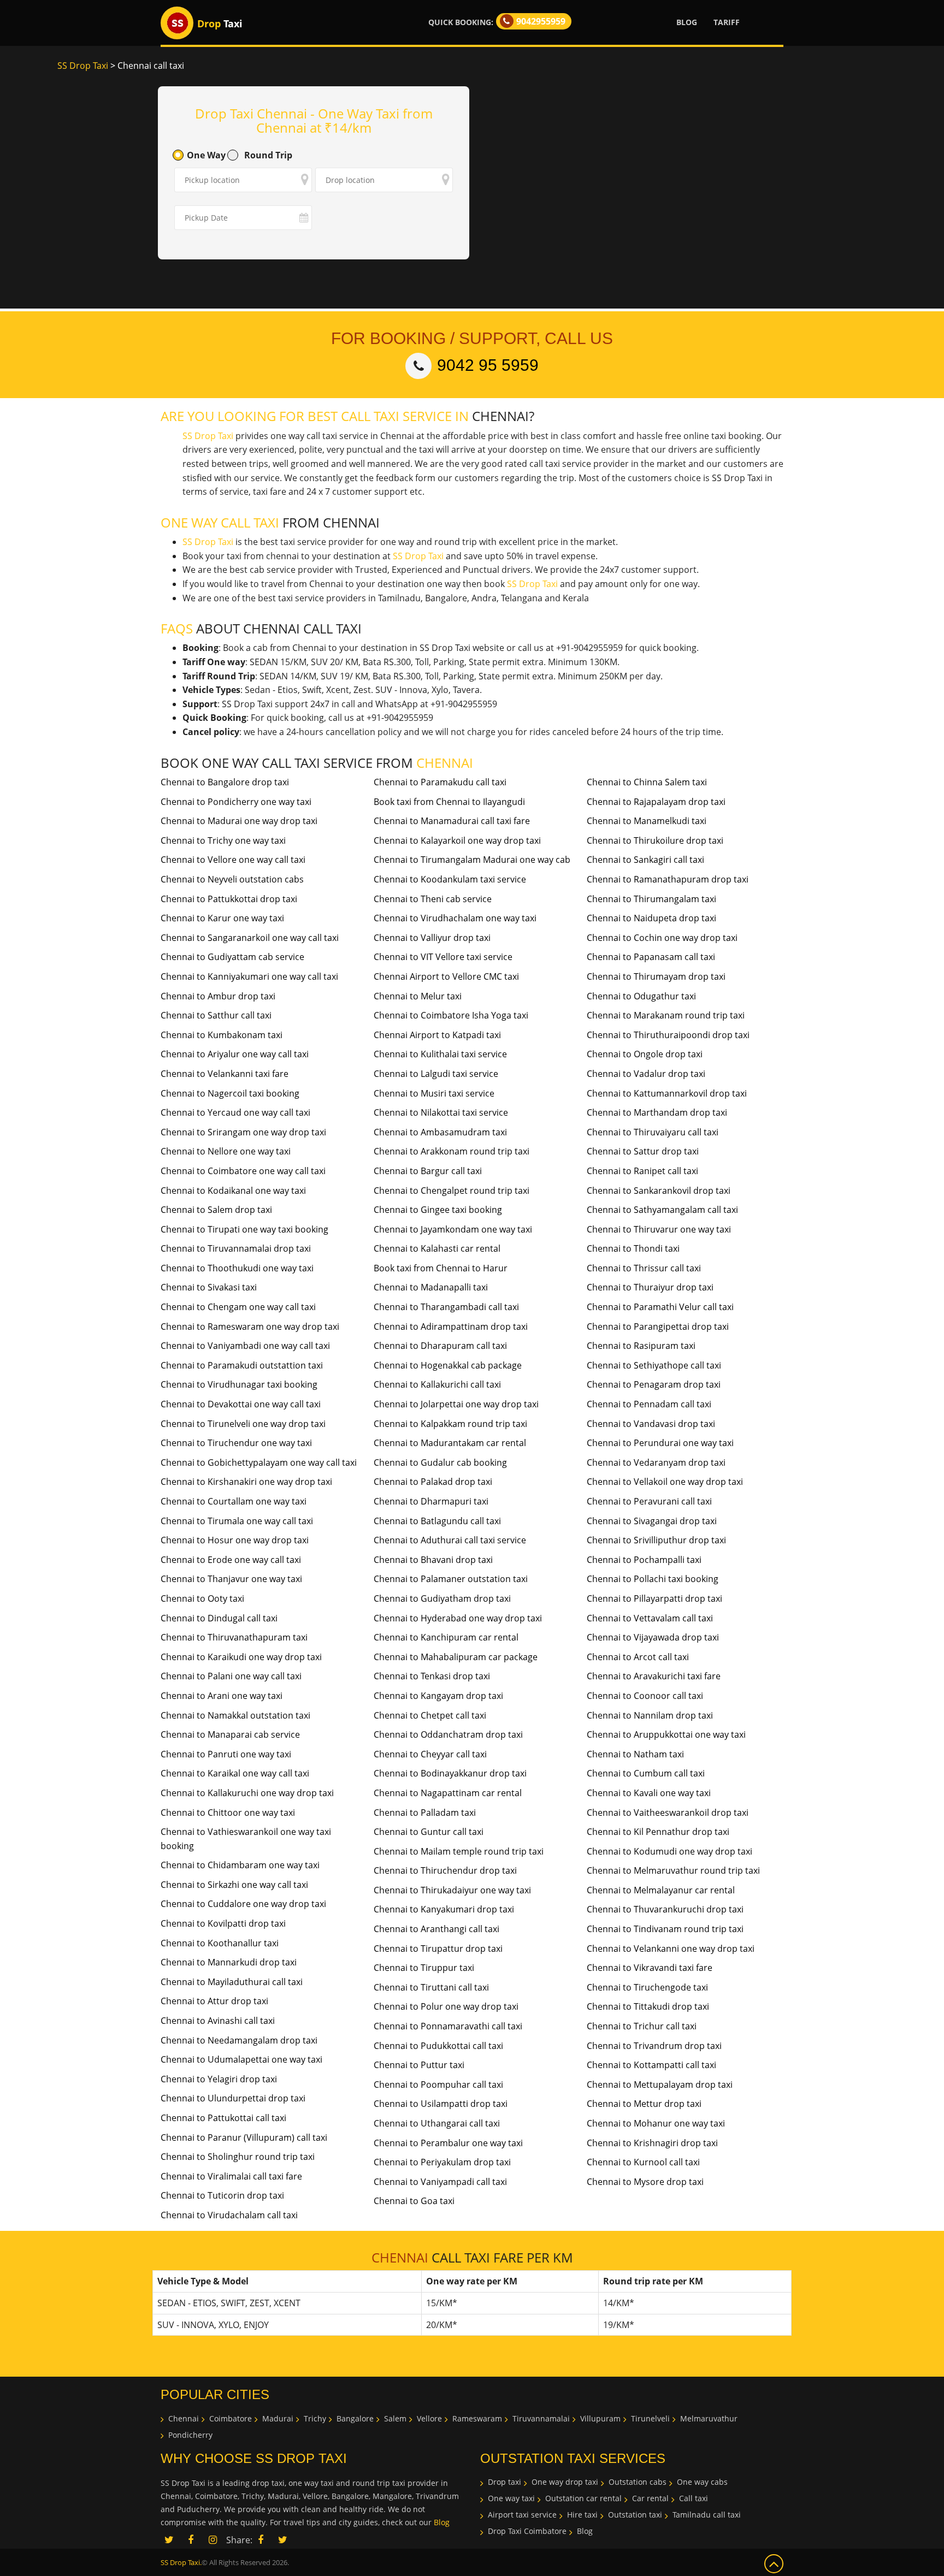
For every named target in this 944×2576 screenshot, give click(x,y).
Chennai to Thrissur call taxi (644, 1268)
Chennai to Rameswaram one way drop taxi (250, 1327)
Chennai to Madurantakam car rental (450, 1443)
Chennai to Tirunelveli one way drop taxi (243, 1424)
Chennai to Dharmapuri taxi (431, 1501)
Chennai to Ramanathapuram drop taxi (668, 879)
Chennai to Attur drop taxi (214, 2001)
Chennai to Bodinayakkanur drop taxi (450, 1773)
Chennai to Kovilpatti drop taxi (223, 1923)
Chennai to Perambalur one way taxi (448, 2143)
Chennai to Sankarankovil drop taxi (659, 1191)
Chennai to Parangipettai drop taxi (658, 1327)
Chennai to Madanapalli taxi (431, 1287)
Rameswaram (477, 2418)
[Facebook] (261, 2541)
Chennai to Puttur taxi (419, 2065)
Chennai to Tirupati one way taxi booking (244, 1229)
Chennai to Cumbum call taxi (646, 1773)
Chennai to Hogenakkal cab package (448, 1365)
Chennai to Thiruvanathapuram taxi (234, 1637)
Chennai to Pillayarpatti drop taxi (654, 1598)
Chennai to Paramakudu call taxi (440, 782)
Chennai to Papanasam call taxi (651, 957)
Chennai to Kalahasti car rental (437, 1248)
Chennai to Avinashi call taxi (218, 2021)
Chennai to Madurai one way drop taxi (239, 821)
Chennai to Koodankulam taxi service (450, 879)
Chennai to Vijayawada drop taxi (653, 1637)
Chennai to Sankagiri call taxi (645, 860)
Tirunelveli (650, 2418)
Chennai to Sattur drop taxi (643, 1151)
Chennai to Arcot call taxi (638, 1657)
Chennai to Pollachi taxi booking (653, 1579)
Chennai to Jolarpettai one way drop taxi (456, 1404)
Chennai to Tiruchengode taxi (647, 1987)
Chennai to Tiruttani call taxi (431, 1987)
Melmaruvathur (709, 2418)
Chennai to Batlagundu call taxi (437, 1521)
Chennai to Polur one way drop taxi (446, 2006)
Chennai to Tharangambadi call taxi (446, 1307)
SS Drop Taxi (83, 66)
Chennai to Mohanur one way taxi (656, 2123)
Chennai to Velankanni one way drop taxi (671, 1949)
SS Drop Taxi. (181, 2562)
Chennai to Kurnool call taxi (643, 2162)
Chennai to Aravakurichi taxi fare (654, 1676)
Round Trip (268, 155)
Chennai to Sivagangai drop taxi (652, 1521)
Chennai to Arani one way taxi (222, 1696)
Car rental (650, 2498)
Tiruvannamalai (541, 2418)
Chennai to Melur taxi (418, 996)
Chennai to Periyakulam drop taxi (442, 2162)
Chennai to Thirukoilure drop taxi (655, 840)
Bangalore (355, 2418)
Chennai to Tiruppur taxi (424, 1968)
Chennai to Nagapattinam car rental (448, 1793)
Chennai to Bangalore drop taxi (225, 782)
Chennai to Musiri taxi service (434, 1093)
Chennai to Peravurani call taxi (649, 1501)
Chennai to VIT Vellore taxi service (443, 957)
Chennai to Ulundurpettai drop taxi (233, 2098)
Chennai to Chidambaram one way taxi (240, 1865)
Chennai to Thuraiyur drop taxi (650, 1287)
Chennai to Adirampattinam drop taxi (451, 1327)
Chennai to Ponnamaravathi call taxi (448, 2026)
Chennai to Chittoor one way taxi (228, 1813)
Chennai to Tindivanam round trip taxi (665, 1929)
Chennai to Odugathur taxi (641, 996)
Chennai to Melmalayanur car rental (661, 1890)
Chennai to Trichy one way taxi (223, 840)
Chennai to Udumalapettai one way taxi (241, 2059)
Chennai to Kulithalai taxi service (440, 1054)
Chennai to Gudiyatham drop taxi (442, 1598)
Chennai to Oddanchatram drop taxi (448, 1734)
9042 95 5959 (488, 365)
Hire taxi (582, 2515)
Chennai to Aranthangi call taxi (436, 1929)
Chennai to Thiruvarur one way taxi (659, 1229)
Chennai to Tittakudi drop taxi (648, 2006)
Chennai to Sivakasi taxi (209, 1287)
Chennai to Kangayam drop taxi (438, 1696)
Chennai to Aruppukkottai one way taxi (666, 1734)
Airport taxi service (522, 2515)
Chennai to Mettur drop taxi (644, 2104)
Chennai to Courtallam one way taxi (234, 1501)
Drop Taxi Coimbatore (527, 2531)
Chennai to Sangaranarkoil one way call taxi (250, 938)
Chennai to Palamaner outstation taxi (451, 1579)
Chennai (184, 2418)
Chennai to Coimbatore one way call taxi (243, 1171)
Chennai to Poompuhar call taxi (438, 2085)
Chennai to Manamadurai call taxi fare (452, 821)
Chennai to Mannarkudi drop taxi (229, 1962)
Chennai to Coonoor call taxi (645, 1696)
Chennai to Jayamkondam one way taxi (453, 1229)
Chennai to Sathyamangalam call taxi (662, 1210)
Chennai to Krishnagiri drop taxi (652, 2143)
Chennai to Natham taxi (635, 1754)
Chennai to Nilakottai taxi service (441, 1112)
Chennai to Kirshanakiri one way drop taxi (246, 1482)
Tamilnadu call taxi (707, 2515)
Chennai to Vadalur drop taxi (646, 1074)
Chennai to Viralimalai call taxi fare (231, 2176)
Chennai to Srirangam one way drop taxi (243, 1132)
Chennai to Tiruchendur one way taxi (236, 1443)
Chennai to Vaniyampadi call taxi (440, 2182)
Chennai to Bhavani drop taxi (433, 1560)
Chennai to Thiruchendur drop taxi (445, 1870)
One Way (206, 155)
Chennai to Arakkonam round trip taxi (452, 1151)
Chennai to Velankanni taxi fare (225, 1074)
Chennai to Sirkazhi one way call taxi (234, 1885)
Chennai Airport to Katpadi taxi (437, 1035)
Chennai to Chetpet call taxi (430, 1715)
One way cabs (702, 2482)
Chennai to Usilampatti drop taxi (441, 2104)
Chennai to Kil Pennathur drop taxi (658, 1832)
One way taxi (511, 2498)
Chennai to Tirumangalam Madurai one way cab (472, 860)
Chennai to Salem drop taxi (216, 1210)
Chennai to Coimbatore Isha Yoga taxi (451, 1015)
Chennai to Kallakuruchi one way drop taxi (247, 1793)
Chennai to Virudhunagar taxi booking (239, 1384)
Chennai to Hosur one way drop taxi (235, 1540)
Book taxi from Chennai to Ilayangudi (449, 802)
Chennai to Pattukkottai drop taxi (229, 899)
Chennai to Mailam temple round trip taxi (459, 1851)
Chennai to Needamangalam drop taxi (239, 2040)
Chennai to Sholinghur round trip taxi (238, 2157)
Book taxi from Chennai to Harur (441, 1268)
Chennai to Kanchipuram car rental (446, 1637)
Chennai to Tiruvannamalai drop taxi (236, 1248)
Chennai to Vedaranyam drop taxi (656, 1462)
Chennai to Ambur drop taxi (218, 996)
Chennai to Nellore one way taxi (226, 1151)
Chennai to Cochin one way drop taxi (662, 938)
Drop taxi (505, 2482)
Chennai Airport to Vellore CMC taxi (446, 976)
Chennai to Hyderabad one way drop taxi (458, 1618)
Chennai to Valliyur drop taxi (432, 938)
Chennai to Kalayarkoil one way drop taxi (457, 840)
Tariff (727, 22)
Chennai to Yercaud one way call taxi (235, 1112)
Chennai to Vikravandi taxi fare (650, 1968)
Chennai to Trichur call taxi (642, 2026)
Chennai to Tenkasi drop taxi (432, 1676)
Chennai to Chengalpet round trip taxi (452, 1191)
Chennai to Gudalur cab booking (440, 1462)
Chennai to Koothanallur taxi (220, 1943)
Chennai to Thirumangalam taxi (651, 899)
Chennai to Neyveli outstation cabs (232, 879)
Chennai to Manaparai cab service (230, 1734)
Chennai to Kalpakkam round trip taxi (450, 1424)
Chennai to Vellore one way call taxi (233, 860)
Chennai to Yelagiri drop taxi (219, 2079)
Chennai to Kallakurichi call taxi (437, 1384)
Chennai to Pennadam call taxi (649, 1404)
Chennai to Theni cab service (433, 899)
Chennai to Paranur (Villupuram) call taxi (244, 2137)
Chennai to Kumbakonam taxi (222, 1035)
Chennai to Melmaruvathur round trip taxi (673, 1870)
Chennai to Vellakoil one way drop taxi (665, 1482)
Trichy (315, 2418)
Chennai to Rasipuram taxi (641, 1346)
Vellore (429, 2418)
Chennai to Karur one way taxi (222, 918)
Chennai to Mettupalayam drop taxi (660, 2085)
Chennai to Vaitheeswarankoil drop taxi (668, 1813)
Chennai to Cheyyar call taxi (430, 1754)
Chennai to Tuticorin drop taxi (222, 2195)
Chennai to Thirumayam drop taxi (656, 976)
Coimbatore (231, 2418)
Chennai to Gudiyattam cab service (232, 957)
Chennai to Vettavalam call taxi (650, 1618)
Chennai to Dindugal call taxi (219, 1618)
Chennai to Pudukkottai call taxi (438, 2046)
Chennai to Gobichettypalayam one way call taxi (259, 1462)
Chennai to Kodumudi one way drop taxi (669, 1851)
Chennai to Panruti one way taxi (226, 1754)
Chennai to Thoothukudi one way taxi (237, 1268)
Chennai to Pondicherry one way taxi (236, 802)
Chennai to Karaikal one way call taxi (235, 1773)
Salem (395, 2418)
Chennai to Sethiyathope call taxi (654, 1365)
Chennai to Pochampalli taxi (644, 1560)
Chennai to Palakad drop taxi (433, 1482)
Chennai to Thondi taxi (633, 1248)
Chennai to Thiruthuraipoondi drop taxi (668, 1035)
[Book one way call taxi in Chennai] (177, 23)
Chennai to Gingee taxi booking (438, 1210)
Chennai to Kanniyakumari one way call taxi (249, 976)
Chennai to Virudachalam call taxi (229, 2215)
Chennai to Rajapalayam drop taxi (656, 802)
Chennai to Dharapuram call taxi (440, 1346)
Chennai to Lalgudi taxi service (436, 1074)
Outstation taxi (635, 2515)
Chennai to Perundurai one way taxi (660, 1443)
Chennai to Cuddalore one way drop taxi (243, 1904)
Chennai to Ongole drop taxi (645, 1054)
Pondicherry (190, 2435)
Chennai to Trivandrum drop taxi (654, 2046)
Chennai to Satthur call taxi (216, 1015)
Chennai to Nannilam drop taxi (650, 1715)
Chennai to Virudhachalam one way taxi (455, 918)
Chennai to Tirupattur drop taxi (438, 1949)
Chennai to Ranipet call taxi (642, 1171)
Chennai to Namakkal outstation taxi (235, 1715)
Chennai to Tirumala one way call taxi (237, 1521)
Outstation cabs (638, 2482)
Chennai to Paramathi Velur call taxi (660, 1307)
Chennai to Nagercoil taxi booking (230, 1093)
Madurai (278, 2418)
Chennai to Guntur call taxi (429, 1832)
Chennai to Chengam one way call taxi (238, 1307)
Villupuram (600, 2418)
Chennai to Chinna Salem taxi (647, 782)
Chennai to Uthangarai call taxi (437, 2123)
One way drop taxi (565, 2482)
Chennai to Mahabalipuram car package (456, 1657)
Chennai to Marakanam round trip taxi (666, 1015)
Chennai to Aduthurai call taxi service (450, 1540)
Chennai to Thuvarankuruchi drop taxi (665, 1909)
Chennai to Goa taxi (414, 2201)
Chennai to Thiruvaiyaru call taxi (653, 1132)
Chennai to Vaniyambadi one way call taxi (245, 1346)
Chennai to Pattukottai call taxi (223, 2118)
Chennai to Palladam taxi (425, 1813)
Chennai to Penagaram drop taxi (654, 1384)
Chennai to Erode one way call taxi (231, 1560)
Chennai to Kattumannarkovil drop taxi (667, 1093)
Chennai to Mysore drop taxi (645, 2182)
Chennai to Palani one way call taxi (231, 1676)
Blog (687, 22)
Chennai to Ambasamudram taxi (440, 1132)
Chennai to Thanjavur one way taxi (231, 1579)
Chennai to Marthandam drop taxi (657, 1112)
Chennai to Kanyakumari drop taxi (444, 1909)
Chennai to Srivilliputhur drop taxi (656, 1540)
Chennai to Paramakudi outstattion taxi (242, 1365)
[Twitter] (282, 2541)
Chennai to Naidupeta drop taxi (651, 918)
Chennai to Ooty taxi (202, 1598)
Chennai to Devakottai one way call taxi (241, 1404)
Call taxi (694, 2498)
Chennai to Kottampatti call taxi (651, 2065)
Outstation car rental (583, 2498)
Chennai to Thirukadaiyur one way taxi (452, 1890)
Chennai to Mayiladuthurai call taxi (232, 1982)
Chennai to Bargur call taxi (428, 1171)
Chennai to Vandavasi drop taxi (651, 1424)
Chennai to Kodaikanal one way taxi (233, 1191)
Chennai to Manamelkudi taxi (647, 821)
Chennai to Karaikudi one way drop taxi (241, 1657)
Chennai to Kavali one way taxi (649, 1793)
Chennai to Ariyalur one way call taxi (235, 1054)
